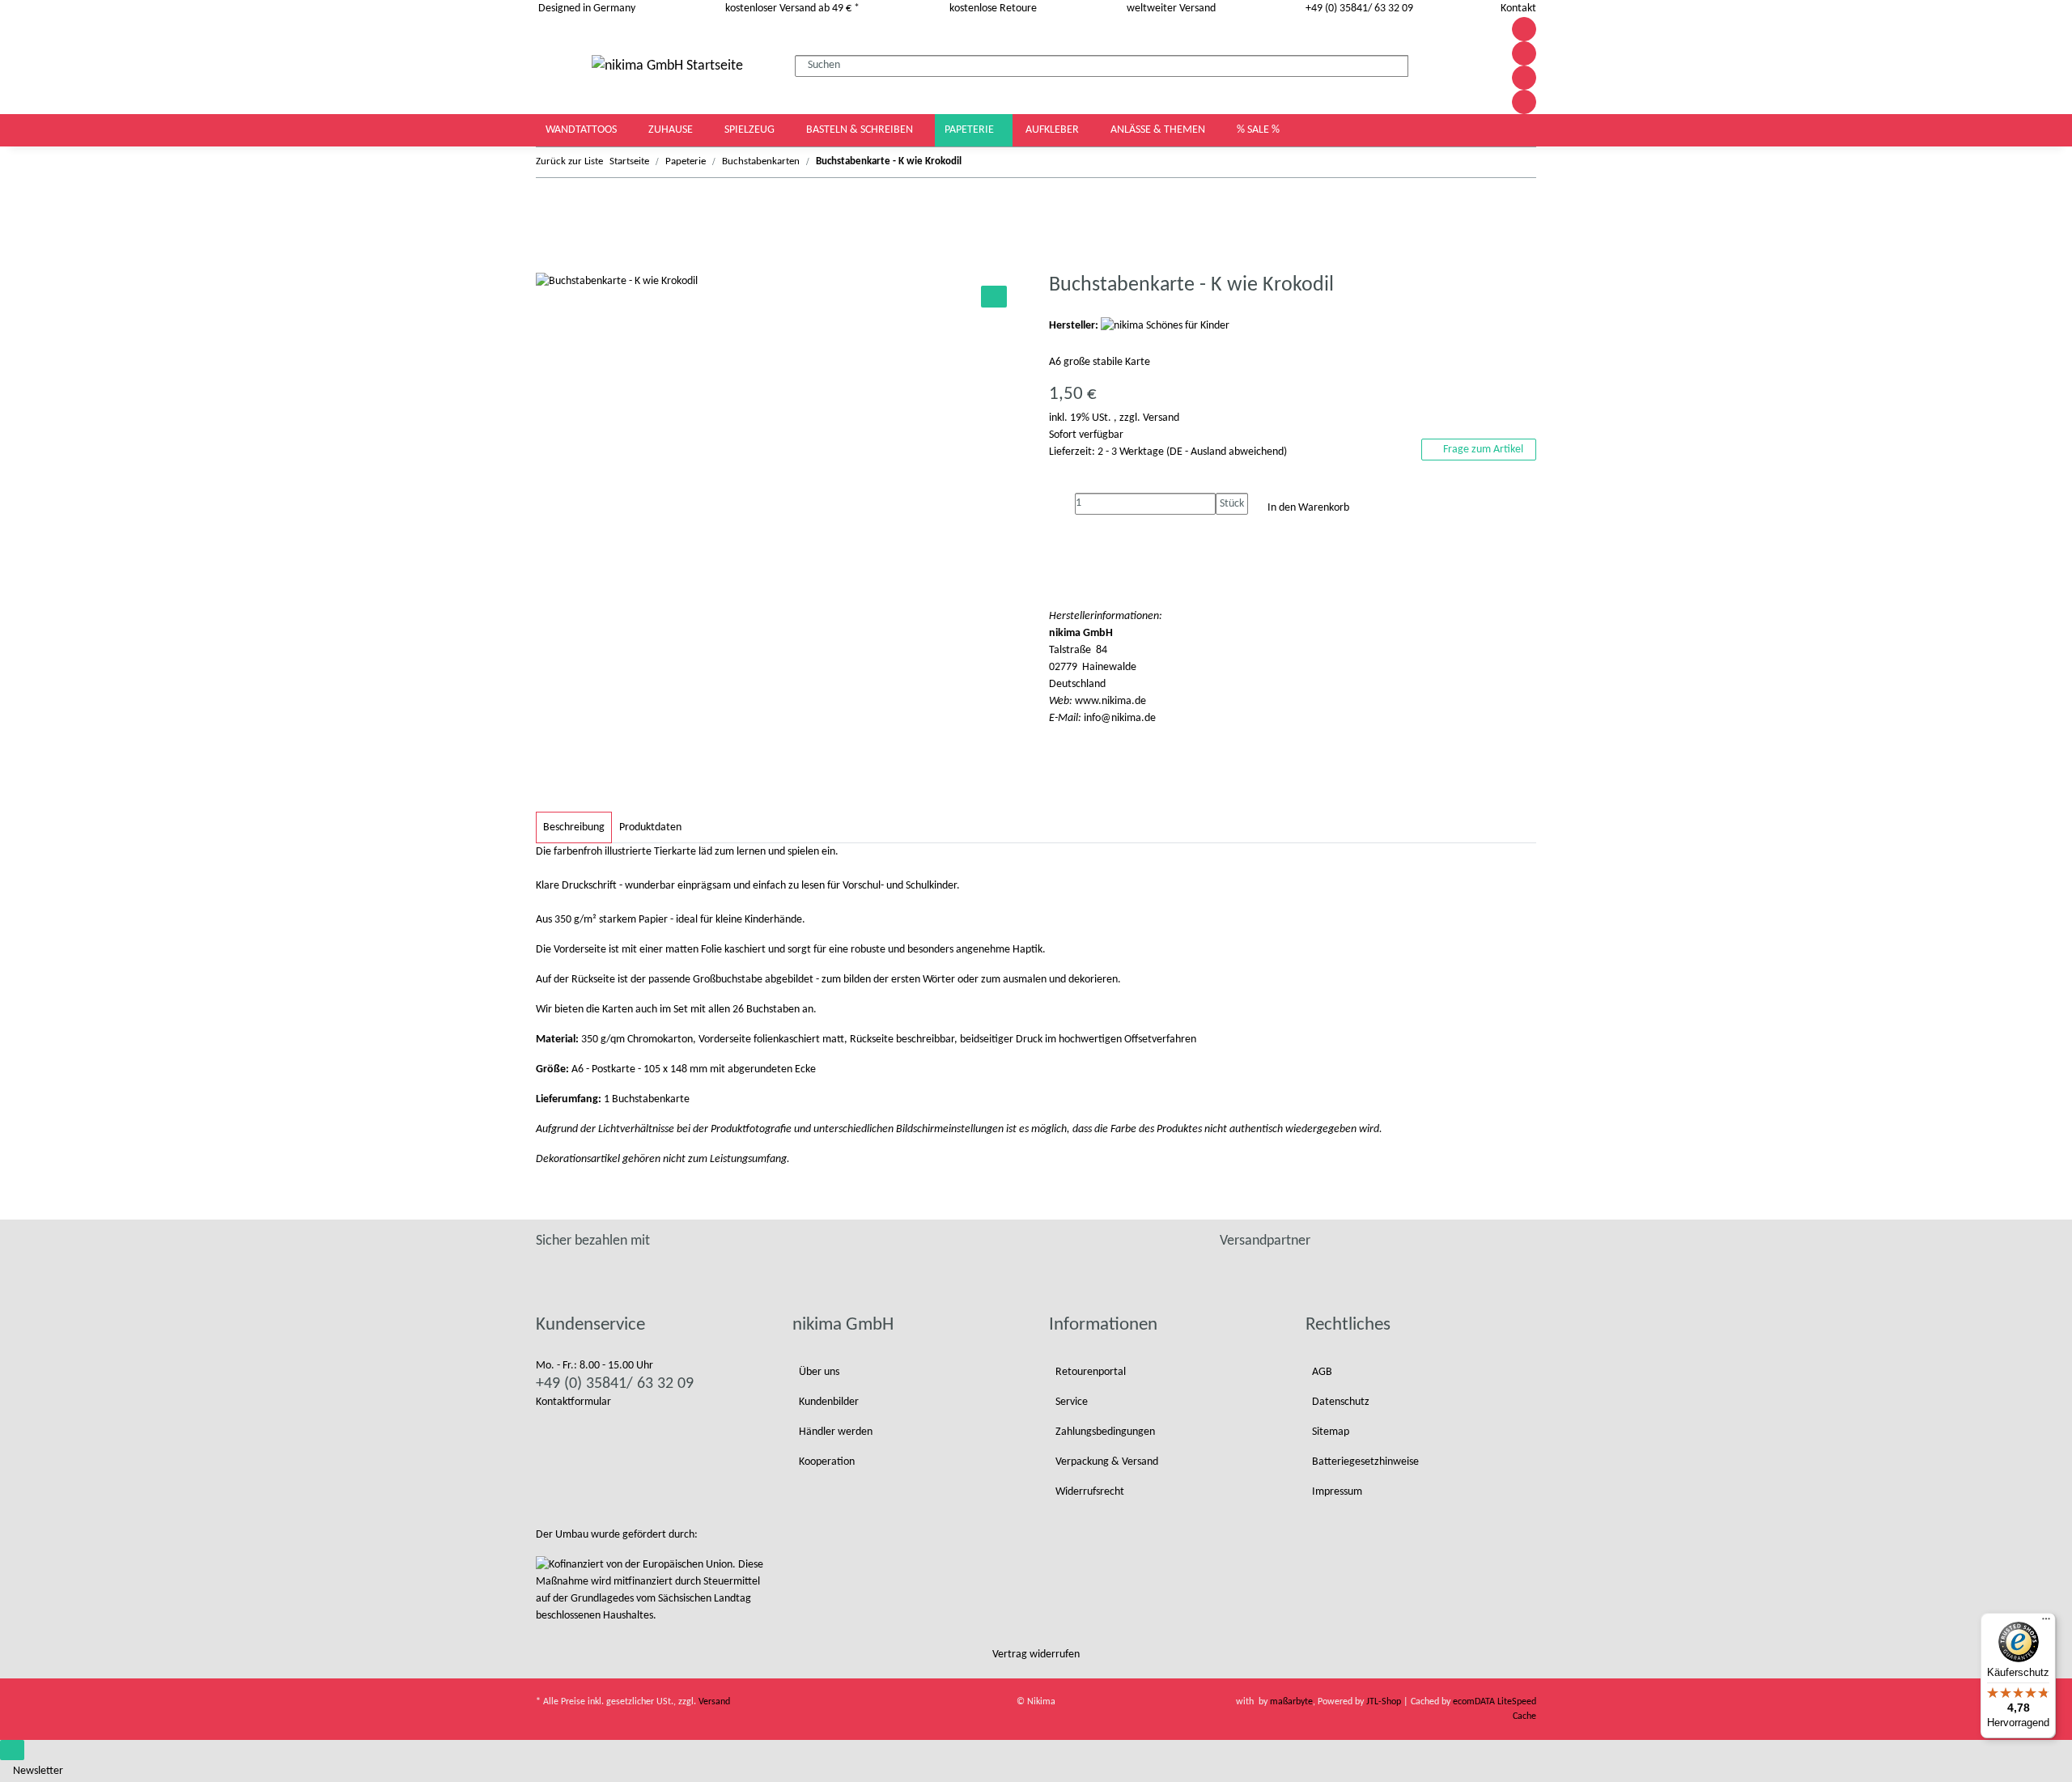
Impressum (1337, 1492)
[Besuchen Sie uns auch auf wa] (1524, 102)
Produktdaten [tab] (650, 827)
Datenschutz (1341, 1402)
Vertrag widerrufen (1036, 1655)
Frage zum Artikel (1482, 450)
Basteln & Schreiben (861, 130)
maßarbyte (1291, 1702)
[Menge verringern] (1062, 504)
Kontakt (1518, 8)
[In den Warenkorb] (549, 264)
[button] (1456, 66)
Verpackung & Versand (1107, 1462)
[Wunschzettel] (1474, 66)
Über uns (819, 1372)
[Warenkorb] (1488, 66)
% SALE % (1258, 130)
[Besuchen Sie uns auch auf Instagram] (1524, 78)
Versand (1161, 418)
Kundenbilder (829, 1402)
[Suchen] (1421, 63)
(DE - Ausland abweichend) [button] (1227, 452)
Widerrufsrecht (1090, 1492)
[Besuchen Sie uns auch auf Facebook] (1524, 29)
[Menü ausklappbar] (557, 65)
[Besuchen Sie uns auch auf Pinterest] (1524, 53)
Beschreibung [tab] (574, 827)
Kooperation (827, 1462)
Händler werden (836, 1432)
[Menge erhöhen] (1229, 526)
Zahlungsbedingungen (1105, 1432)
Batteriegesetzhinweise (1365, 1462)
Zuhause (672, 130)
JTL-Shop (1385, 1702)
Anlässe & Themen (1159, 130)
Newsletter (38, 1771)
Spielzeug (751, 130)
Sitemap (1331, 1432)
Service (1072, 1402)
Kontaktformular (573, 1402)
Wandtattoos (582, 130)
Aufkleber (1053, 130)
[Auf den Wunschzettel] (994, 297)
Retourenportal (1091, 1372)
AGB (1322, 1372)
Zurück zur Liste (569, 161)
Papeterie (970, 130)
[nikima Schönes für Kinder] (1165, 326)
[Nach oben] (12, 1750)
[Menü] (2046, 1623)
